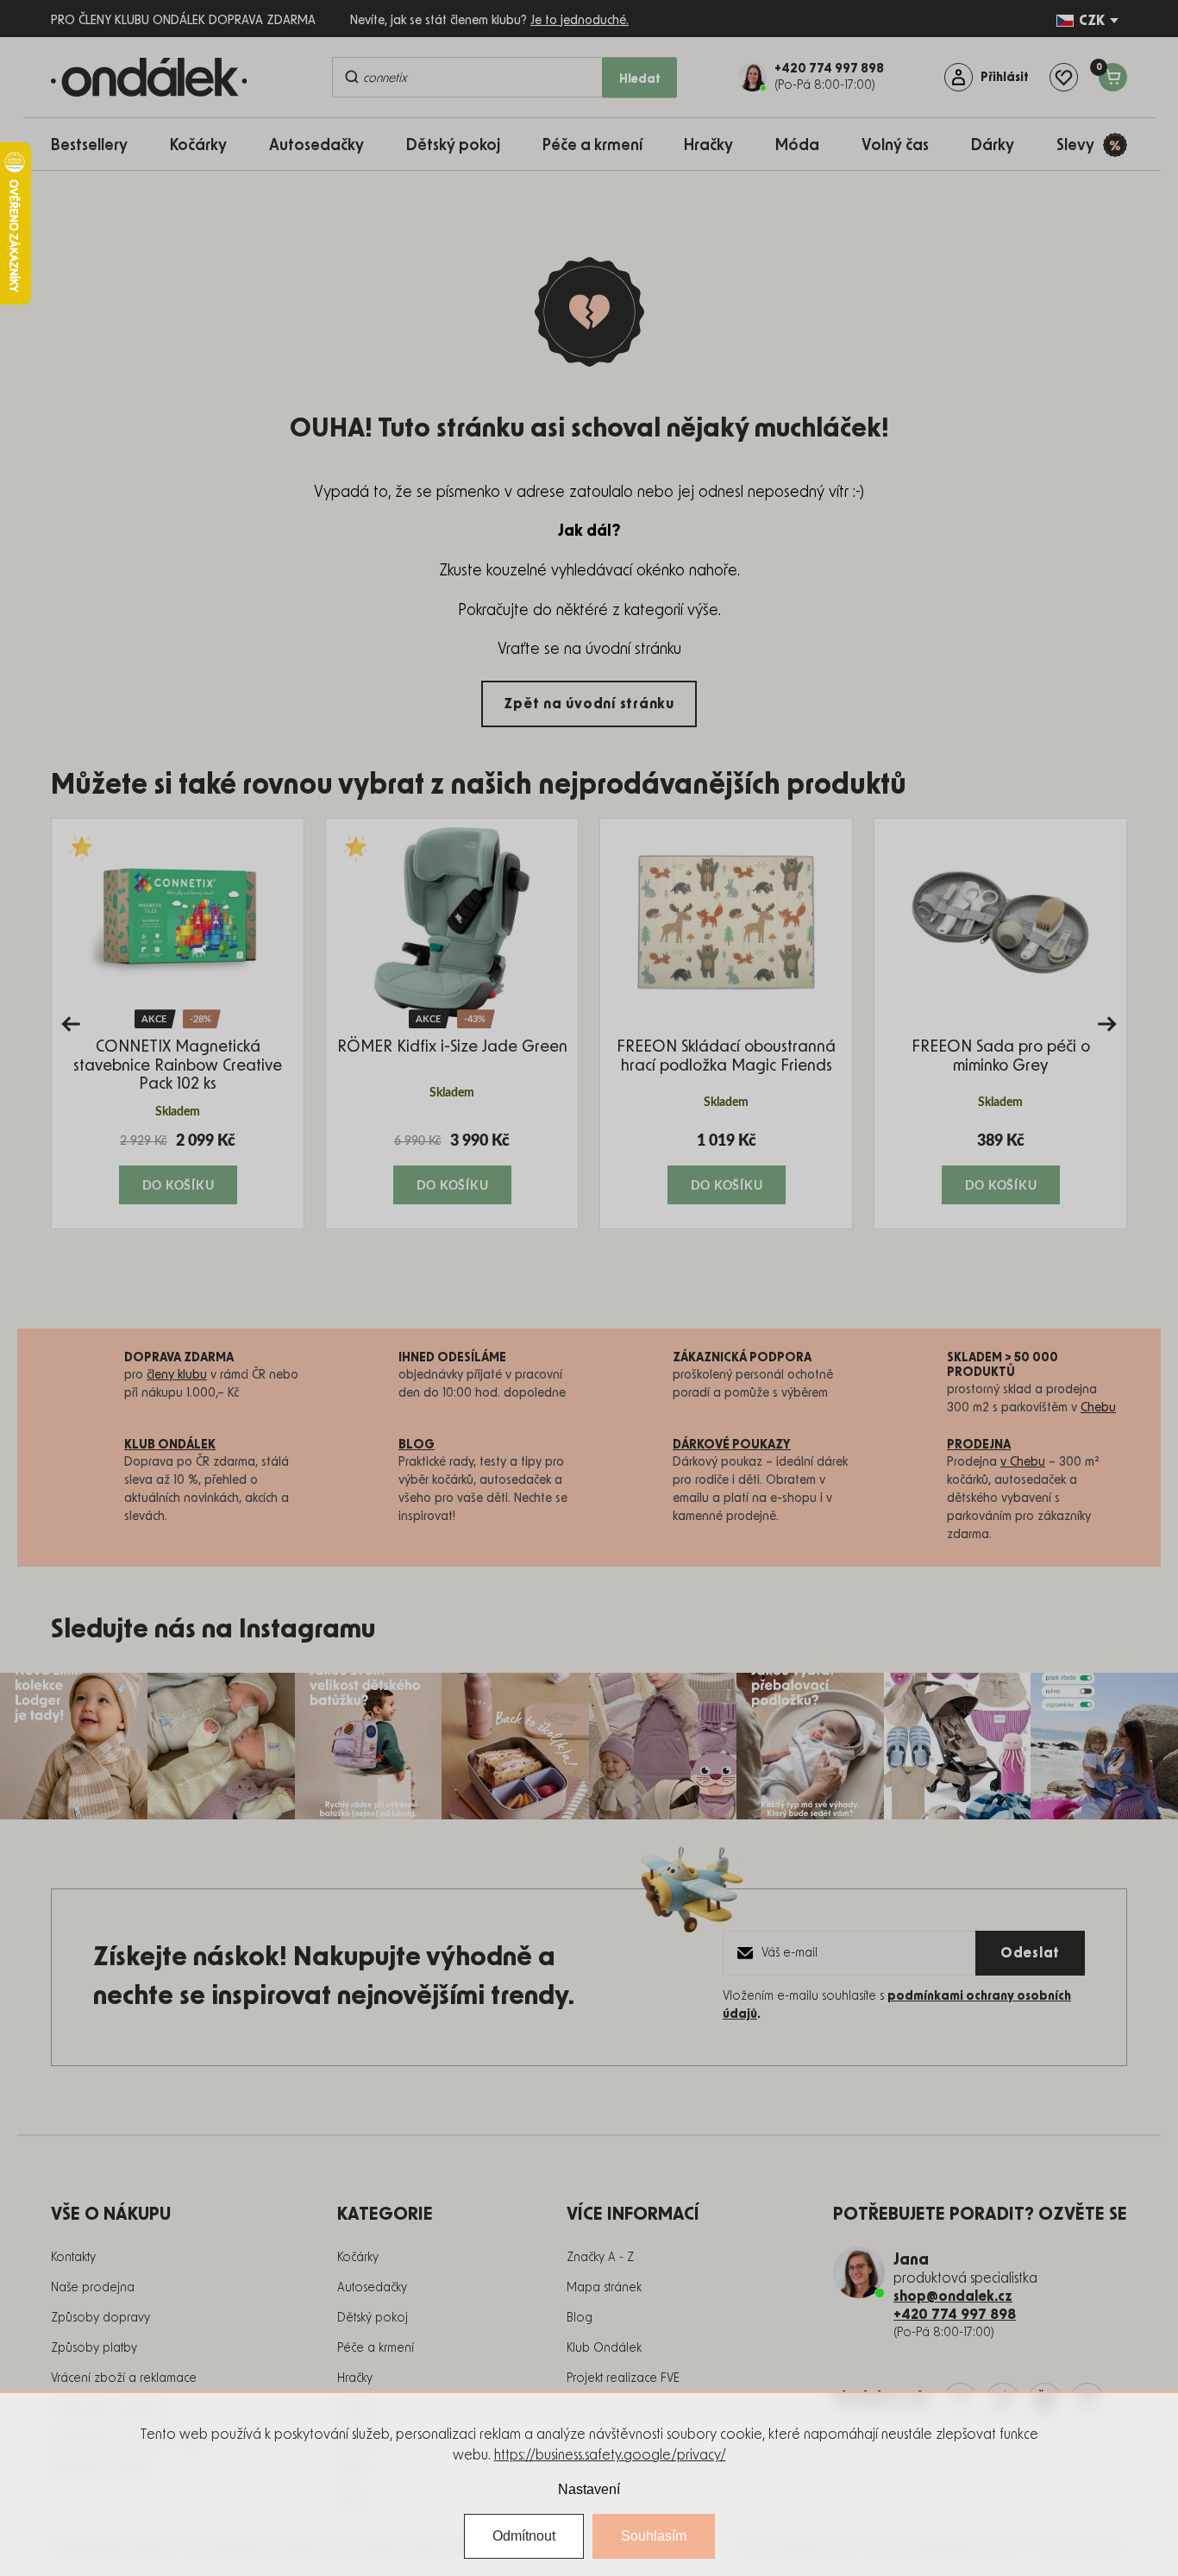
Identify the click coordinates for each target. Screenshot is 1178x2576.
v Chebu (1023, 1462)
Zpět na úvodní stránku (589, 704)
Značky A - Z (600, 2258)
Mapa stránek (604, 2288)
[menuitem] (98, 145)
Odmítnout (524, 2536)
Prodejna (979, 1445)
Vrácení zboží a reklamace (124, 2378)
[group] (178, 1024)
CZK (1092, 21)
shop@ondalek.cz (953, 2296)
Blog (580, 2318)
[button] (178, 1167)
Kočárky (358, 2258)
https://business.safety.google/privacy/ (610, 2455)
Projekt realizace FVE (623, 2378)
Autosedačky (372, 2288)
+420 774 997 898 (955, 2315)
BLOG (417, 1445)
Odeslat (1030, 1953)
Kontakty (73, 2258)
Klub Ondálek (604, 2348)
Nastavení (589, 2489)
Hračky (355, 2378)
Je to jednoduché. (580, 21)
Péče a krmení (376, 2348)
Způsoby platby (94, 2348)
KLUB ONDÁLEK (170, 1445)
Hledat (640, 79)
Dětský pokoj (373, 2318)
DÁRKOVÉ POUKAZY (732, 1445)
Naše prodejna (93, 2288)
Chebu (1098, 1408)
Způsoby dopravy (100, 2318)
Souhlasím (654, 2536)
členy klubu (177, 1375)
